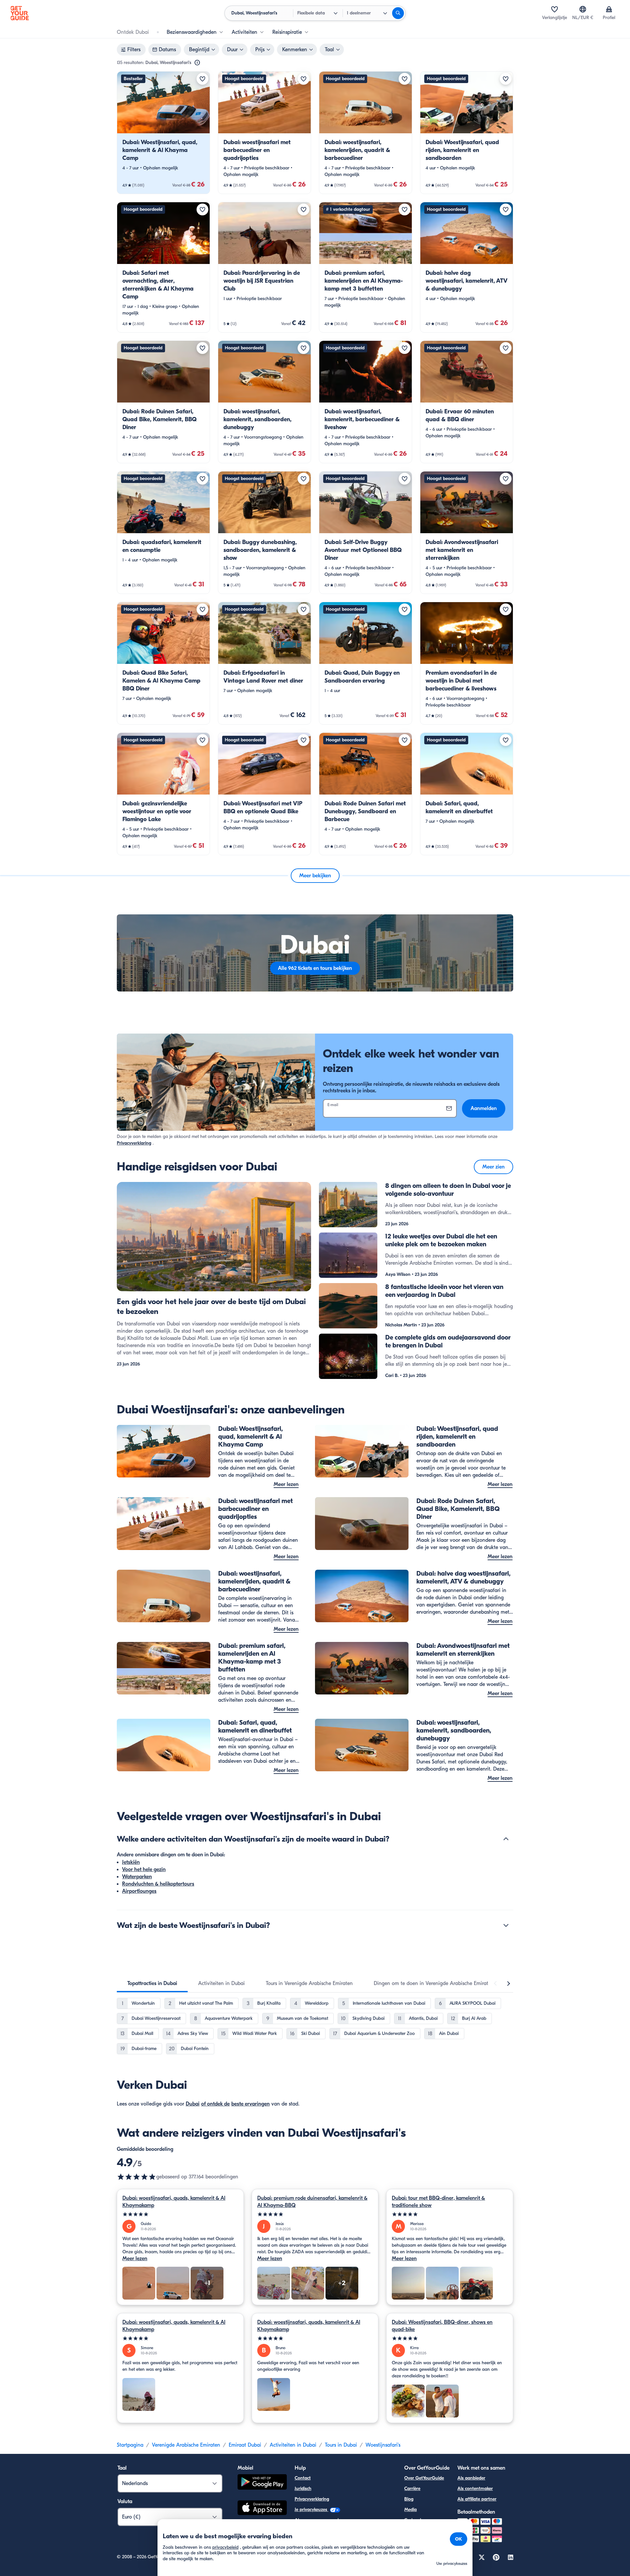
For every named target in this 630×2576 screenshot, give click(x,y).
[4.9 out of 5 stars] (136, 2177)
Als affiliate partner (477, 2499)
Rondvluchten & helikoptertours (158, 1884)
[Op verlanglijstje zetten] (202, 79)
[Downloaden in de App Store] (262, 2509)
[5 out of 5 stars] (180, 2214)
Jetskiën (131, 1862)
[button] (163, 133)
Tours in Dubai (341, 2445)
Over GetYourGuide (424, 2478)
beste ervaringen (251, 2104)
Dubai (193, 2104)
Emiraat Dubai (245, 2445)
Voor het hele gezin (144, 1869)
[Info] (197, 63)
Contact (303, 2478)
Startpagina (130, 2445)
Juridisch (303, 2489)
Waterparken (137, 1877)
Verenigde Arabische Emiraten (186, 2445)
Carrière (412, 2489)
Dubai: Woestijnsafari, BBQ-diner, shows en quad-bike (442, 2326)
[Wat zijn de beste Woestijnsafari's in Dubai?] (506, 1925)
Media (410, 2510)
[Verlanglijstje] (555, 9)
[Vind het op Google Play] (262, 2483)
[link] (163, 133)
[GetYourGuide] (20, 13)
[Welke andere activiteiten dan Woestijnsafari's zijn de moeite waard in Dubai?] (506, 1839)
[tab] (152, 1983)
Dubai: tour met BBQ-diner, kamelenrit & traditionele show (438, 2202)
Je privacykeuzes (312, 2510)
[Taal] (583, 9)
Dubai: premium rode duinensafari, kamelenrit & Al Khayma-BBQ (312, 2202)
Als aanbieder (471, 2478)
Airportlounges (139, 1891)
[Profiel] (609, 9)
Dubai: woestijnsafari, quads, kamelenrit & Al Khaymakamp (174, 2202)
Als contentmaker (475, 2489)
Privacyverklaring (134, 1143)
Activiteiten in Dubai (293, 2445)
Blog (409, 2499)
